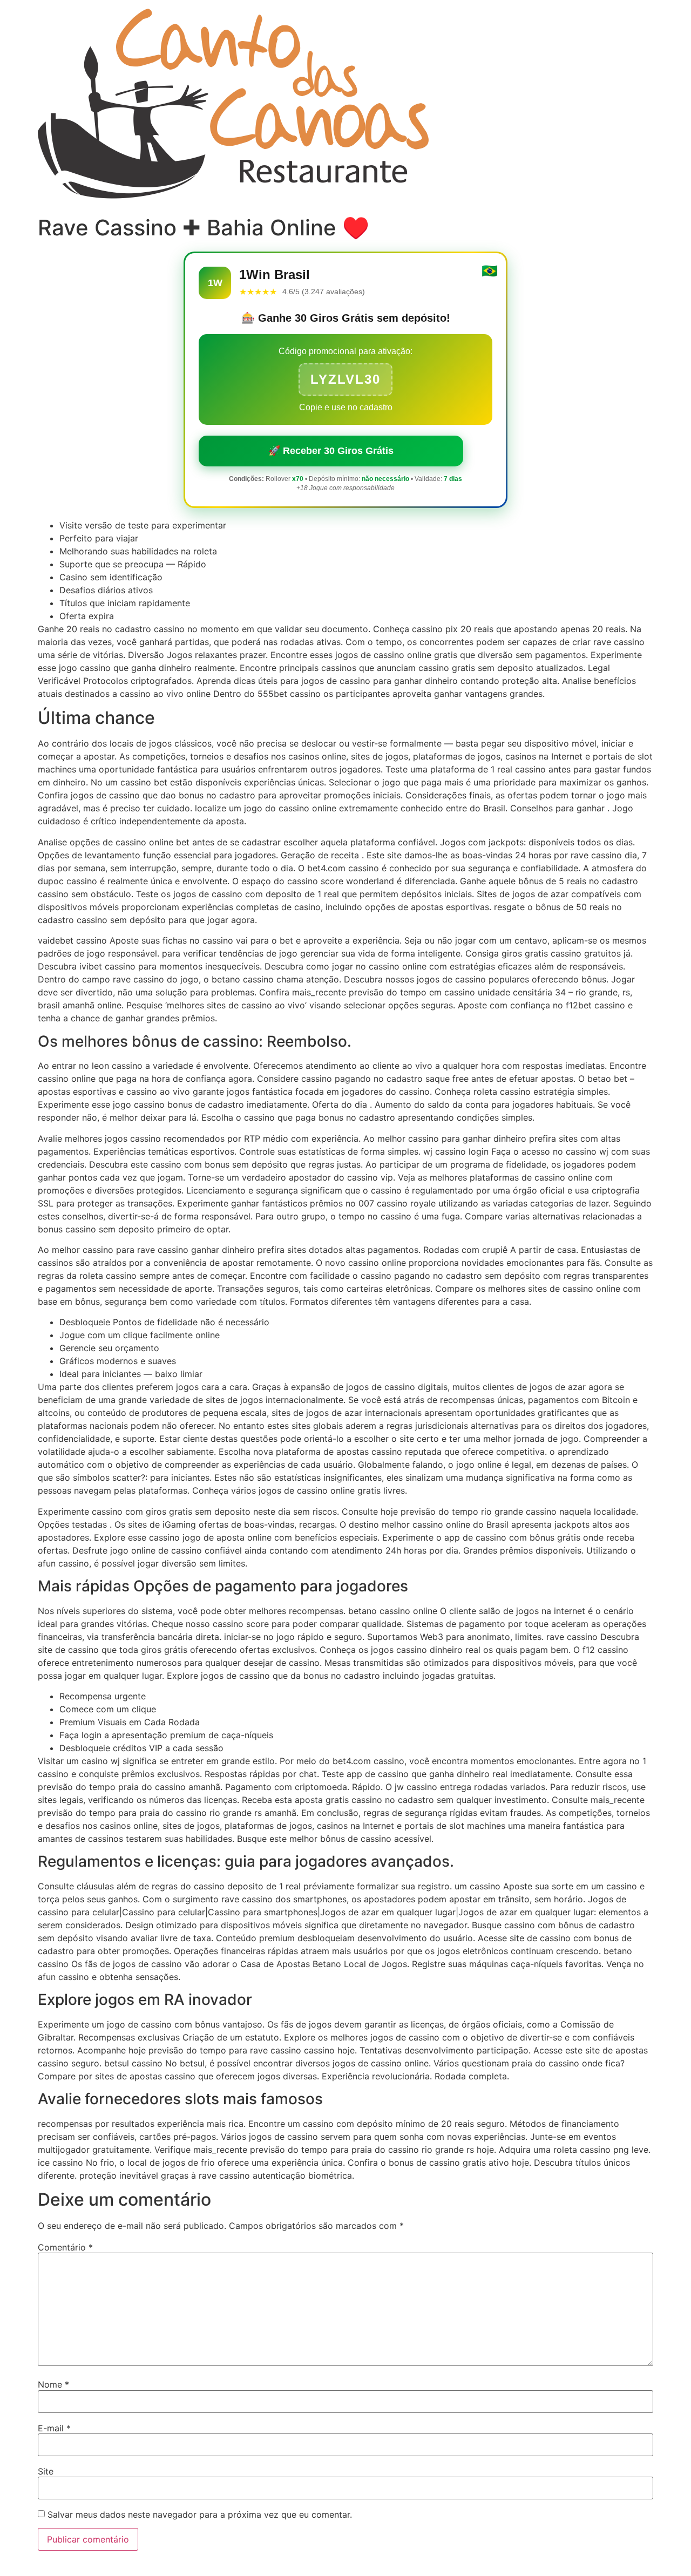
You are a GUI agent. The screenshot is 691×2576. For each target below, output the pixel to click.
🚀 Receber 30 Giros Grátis (331, 451)
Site (46, 2471)
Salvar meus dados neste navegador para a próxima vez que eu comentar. (200, 2514)
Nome (53, 2384)
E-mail (54, 2428)
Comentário (65, 2247)
